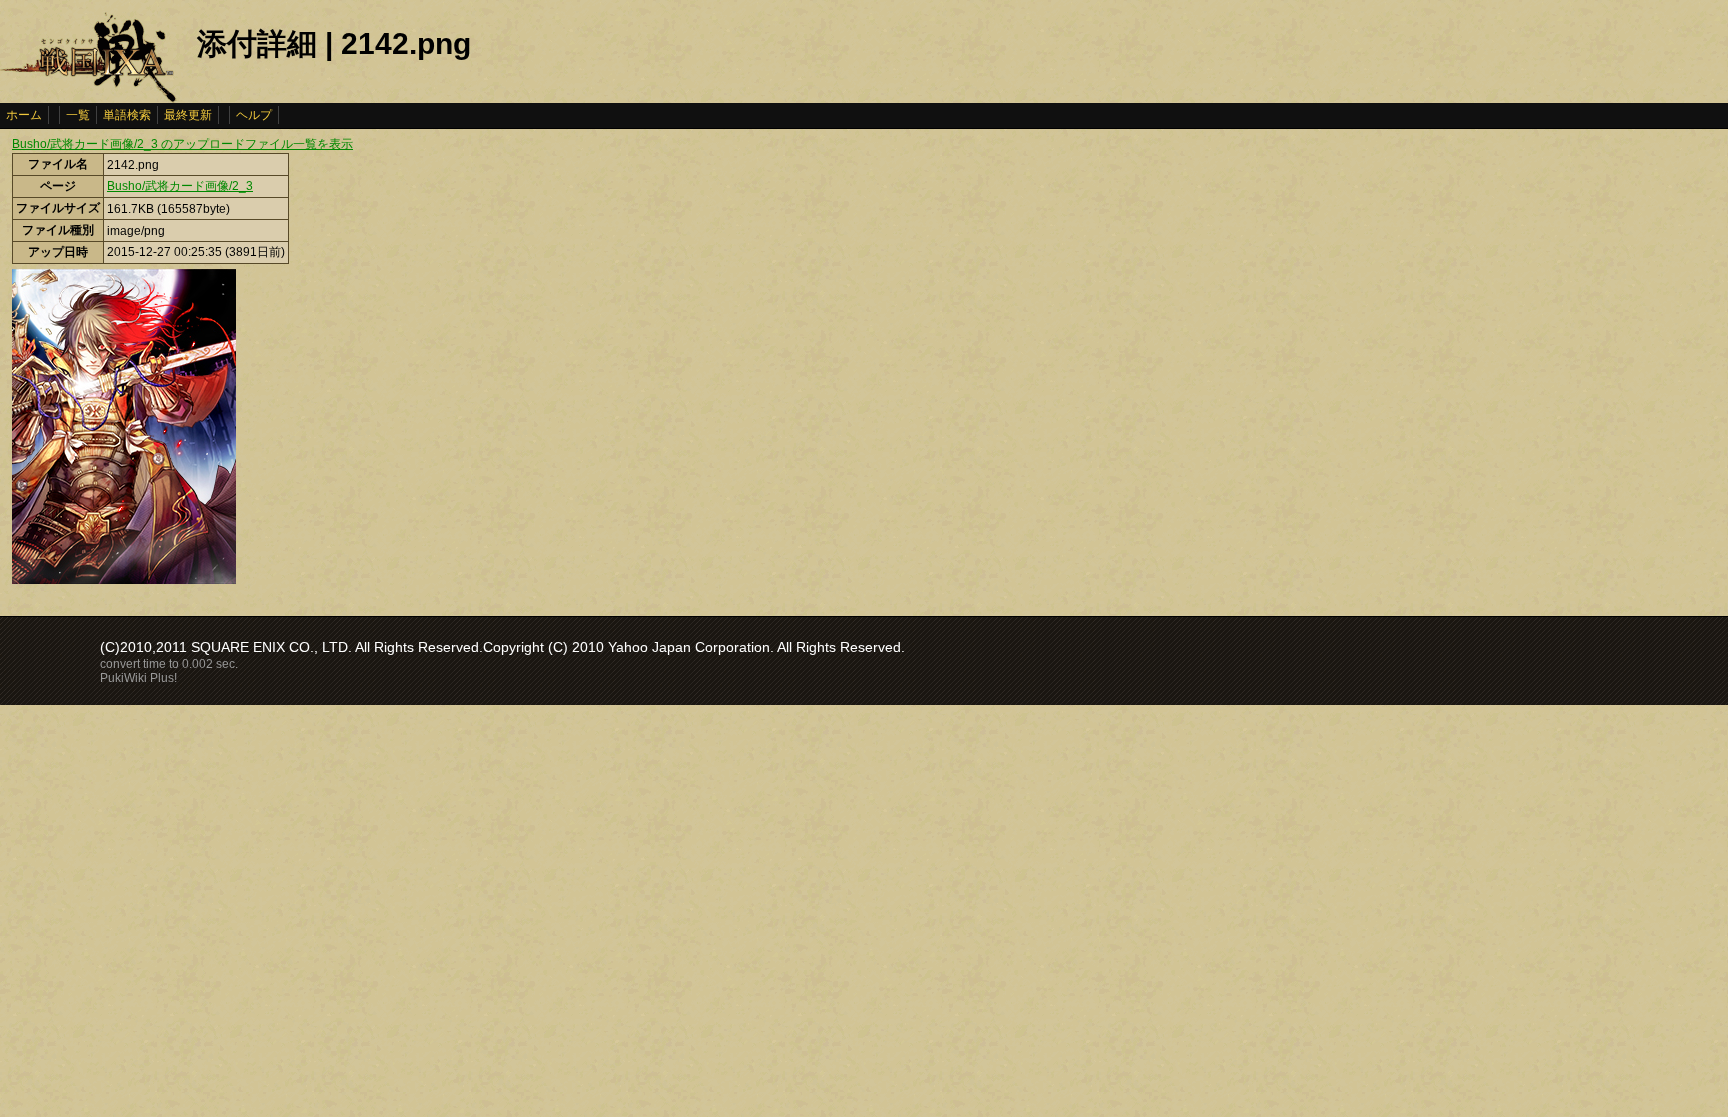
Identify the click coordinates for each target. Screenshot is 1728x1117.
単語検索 (127, 115)
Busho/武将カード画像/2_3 (180, 186)
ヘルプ (254, 115)
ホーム (24, 115)
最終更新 (188, 115)
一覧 (78, 115)
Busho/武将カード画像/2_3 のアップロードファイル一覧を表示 (182, 144)
